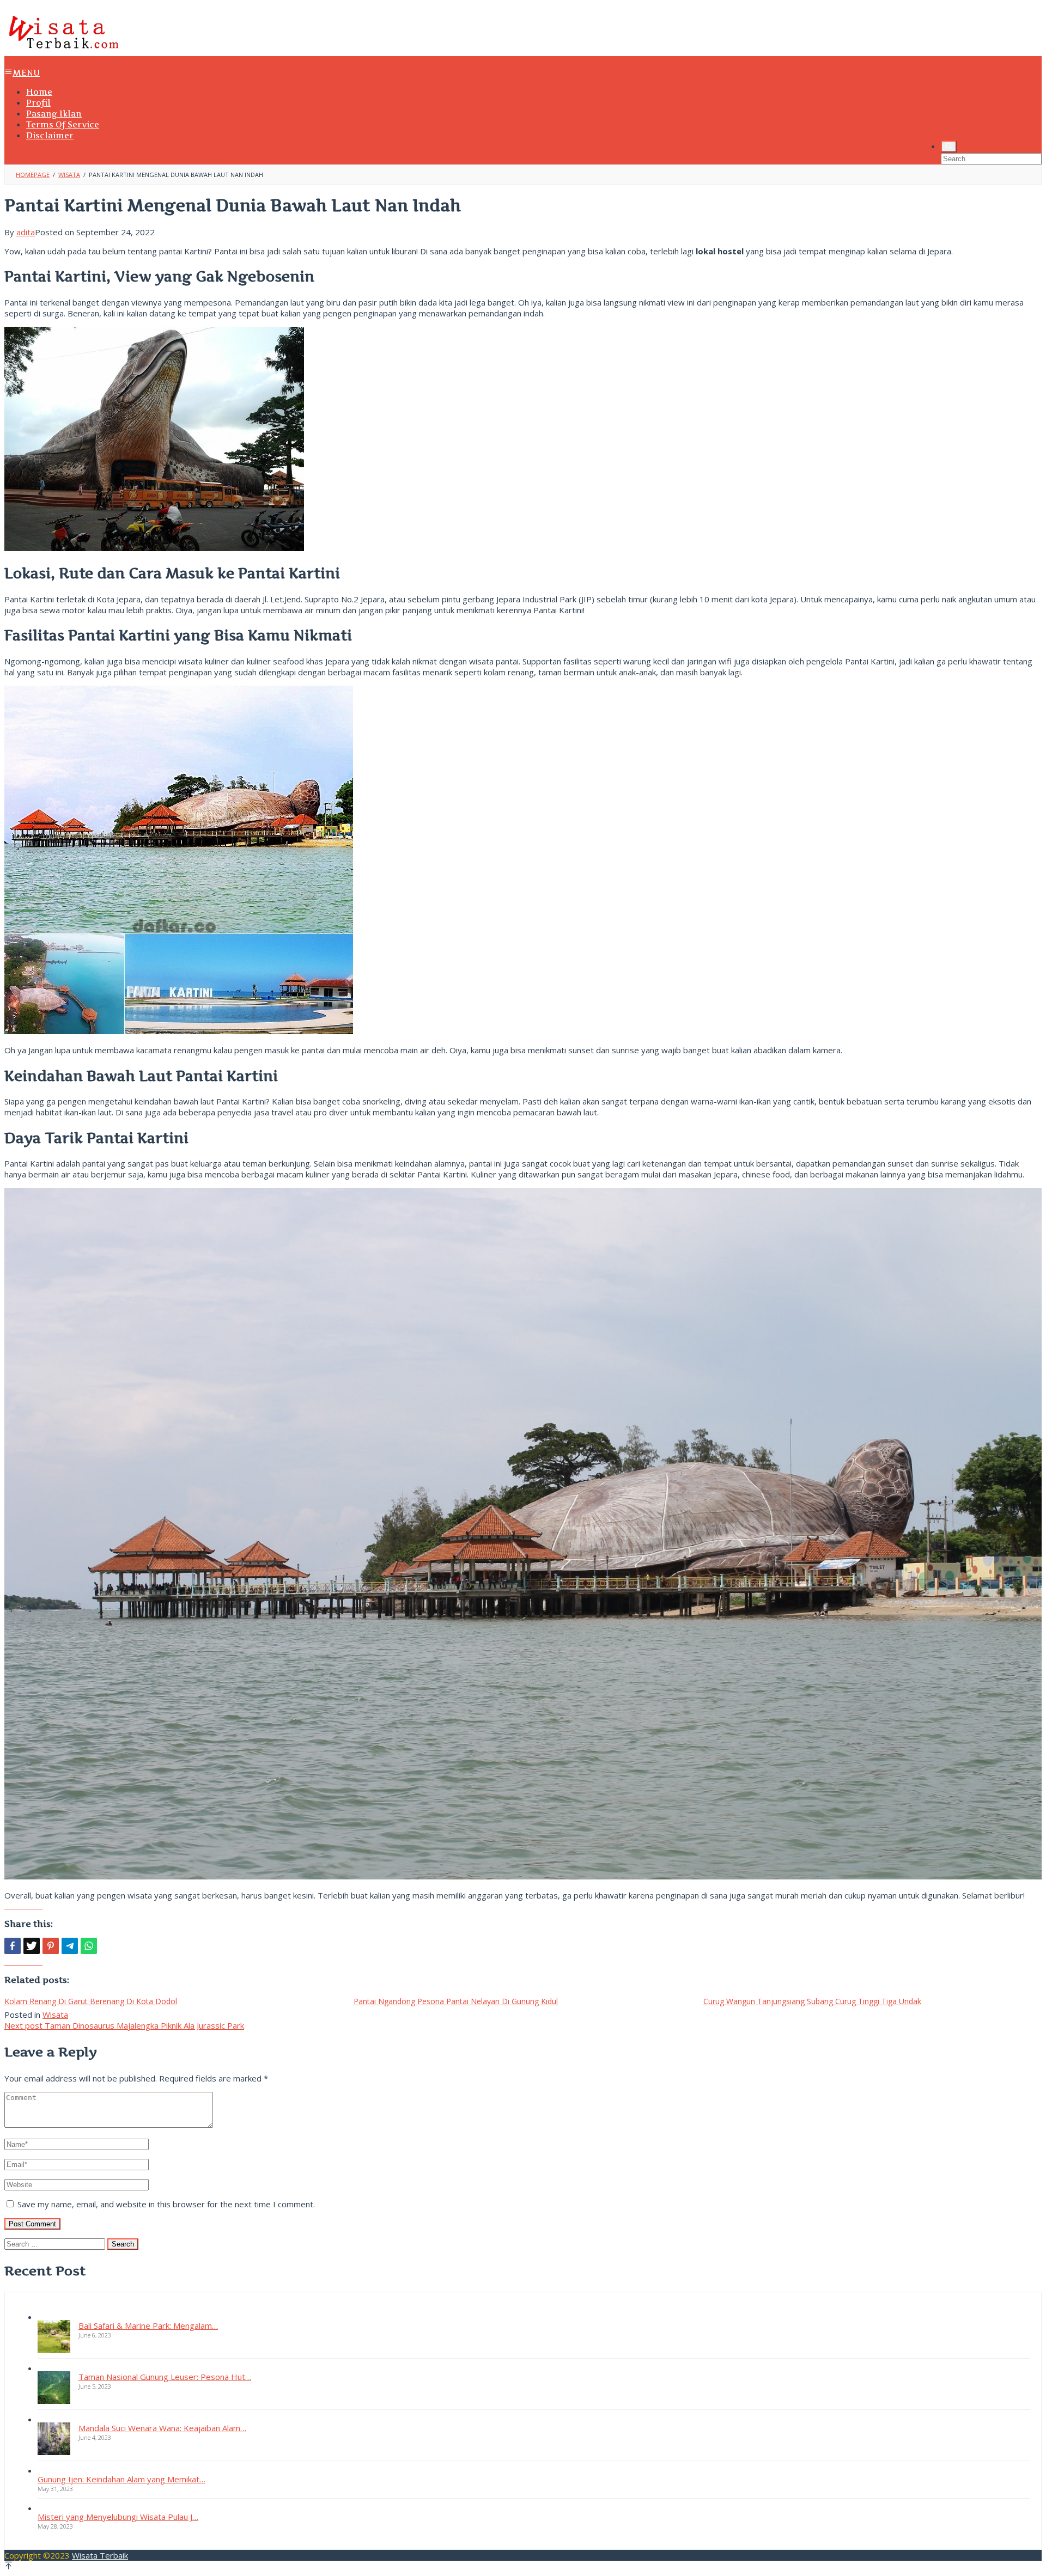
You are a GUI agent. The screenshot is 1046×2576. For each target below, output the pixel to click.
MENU (26, 73)
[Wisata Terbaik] (63, 51)
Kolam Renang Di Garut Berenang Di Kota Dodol (91, 2001)
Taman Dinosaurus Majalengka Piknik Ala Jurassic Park (124, 2025)
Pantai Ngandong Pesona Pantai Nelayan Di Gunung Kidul (456, 2001)
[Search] (949, 146)
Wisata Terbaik (100, 2555)
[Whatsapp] (89, 1946)
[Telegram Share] (70, 1946)
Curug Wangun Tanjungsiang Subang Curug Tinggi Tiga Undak (812, 2001)
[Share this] (13, 1946)
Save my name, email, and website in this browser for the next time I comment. (166, 2204)
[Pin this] (51, 1946)
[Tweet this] (32, 1946)
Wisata (55, 2015)
